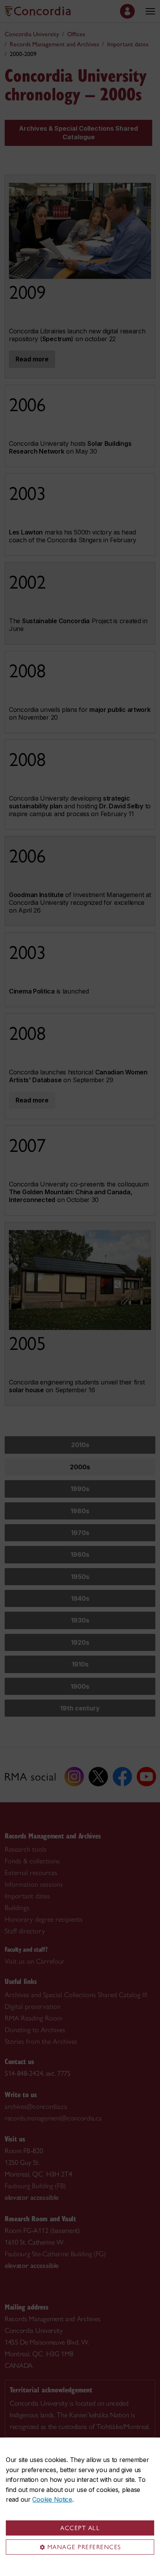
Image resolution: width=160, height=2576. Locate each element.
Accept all (80, 2528)
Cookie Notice (52, 2499)
